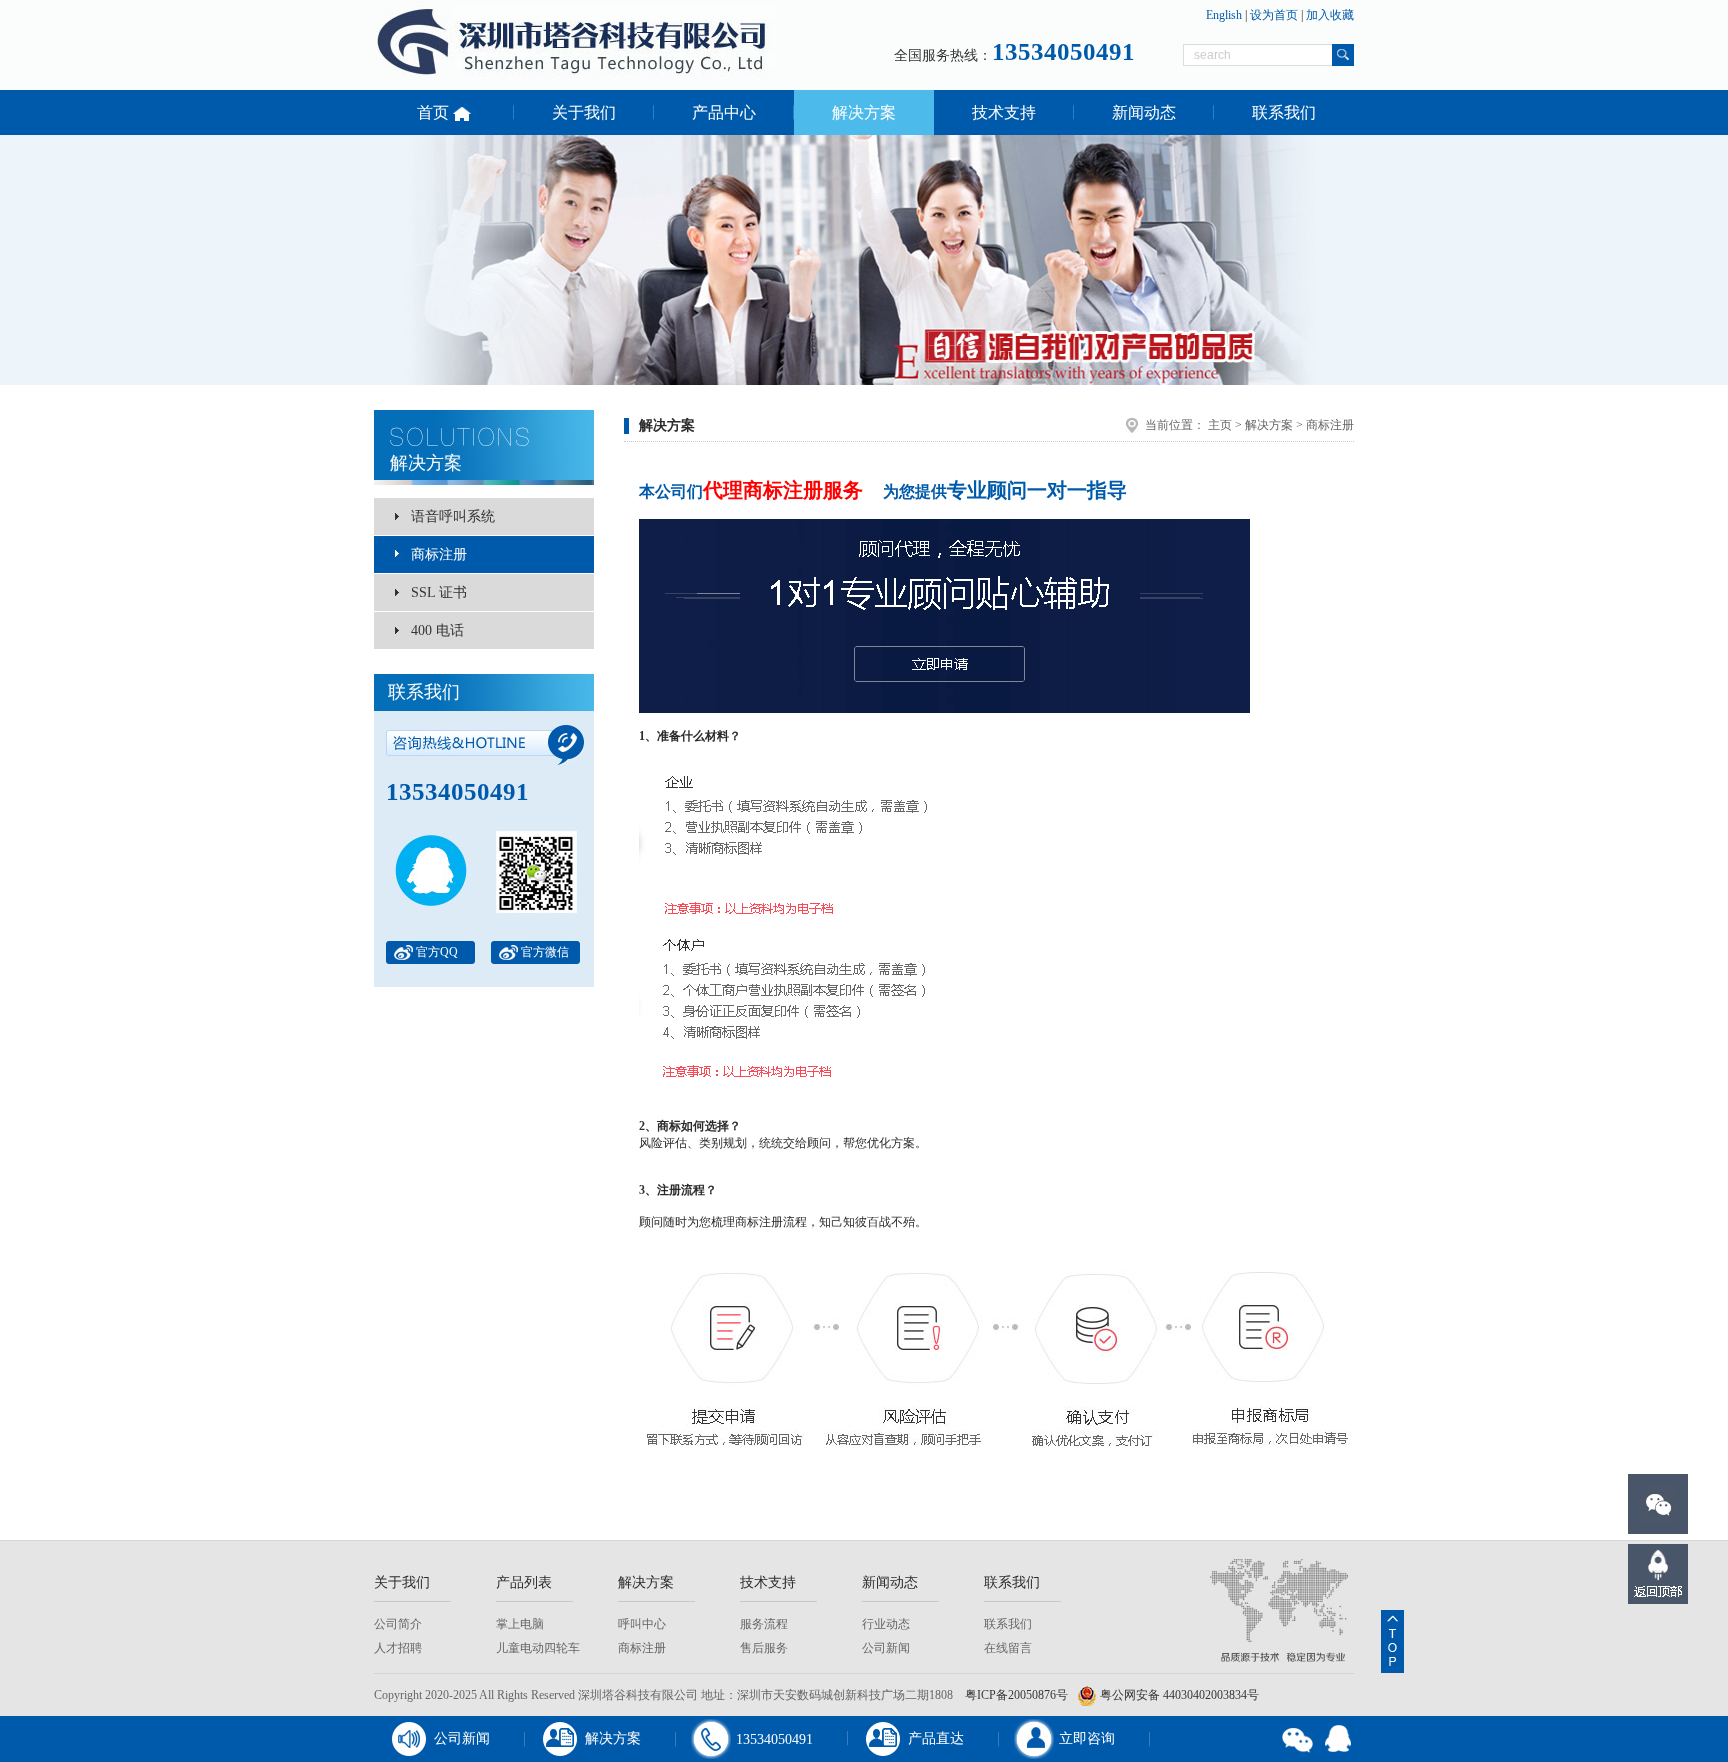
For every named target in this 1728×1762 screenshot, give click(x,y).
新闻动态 (1144, 112)
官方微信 (545, 952)
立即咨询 (1087, 1738)
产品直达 (936, 1738)
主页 (1220, 425)
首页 (435, 112)
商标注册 (439, 554)
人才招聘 (398, 1648)
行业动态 (886, 1624)
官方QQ (437, 952)
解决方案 (864, 112)
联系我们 (1284, 112)
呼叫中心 (642, 1624)
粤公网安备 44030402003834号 (1178, 1695)
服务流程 (764, 1624)
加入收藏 (1330, 15)
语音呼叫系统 (453, 516)
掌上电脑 (520, 1624)
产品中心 (724, 112)
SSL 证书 (439, 592)
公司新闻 (886, 1648)
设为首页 (1274, 15)
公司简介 (398, 1624)
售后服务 (764, 1648)
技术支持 (1004, 112)
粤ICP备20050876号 (1016, 1695)
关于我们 (584, 112)
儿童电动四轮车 (538, 1648)
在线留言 (1008, 1648)
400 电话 (437, 630)
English (1224, 15)
